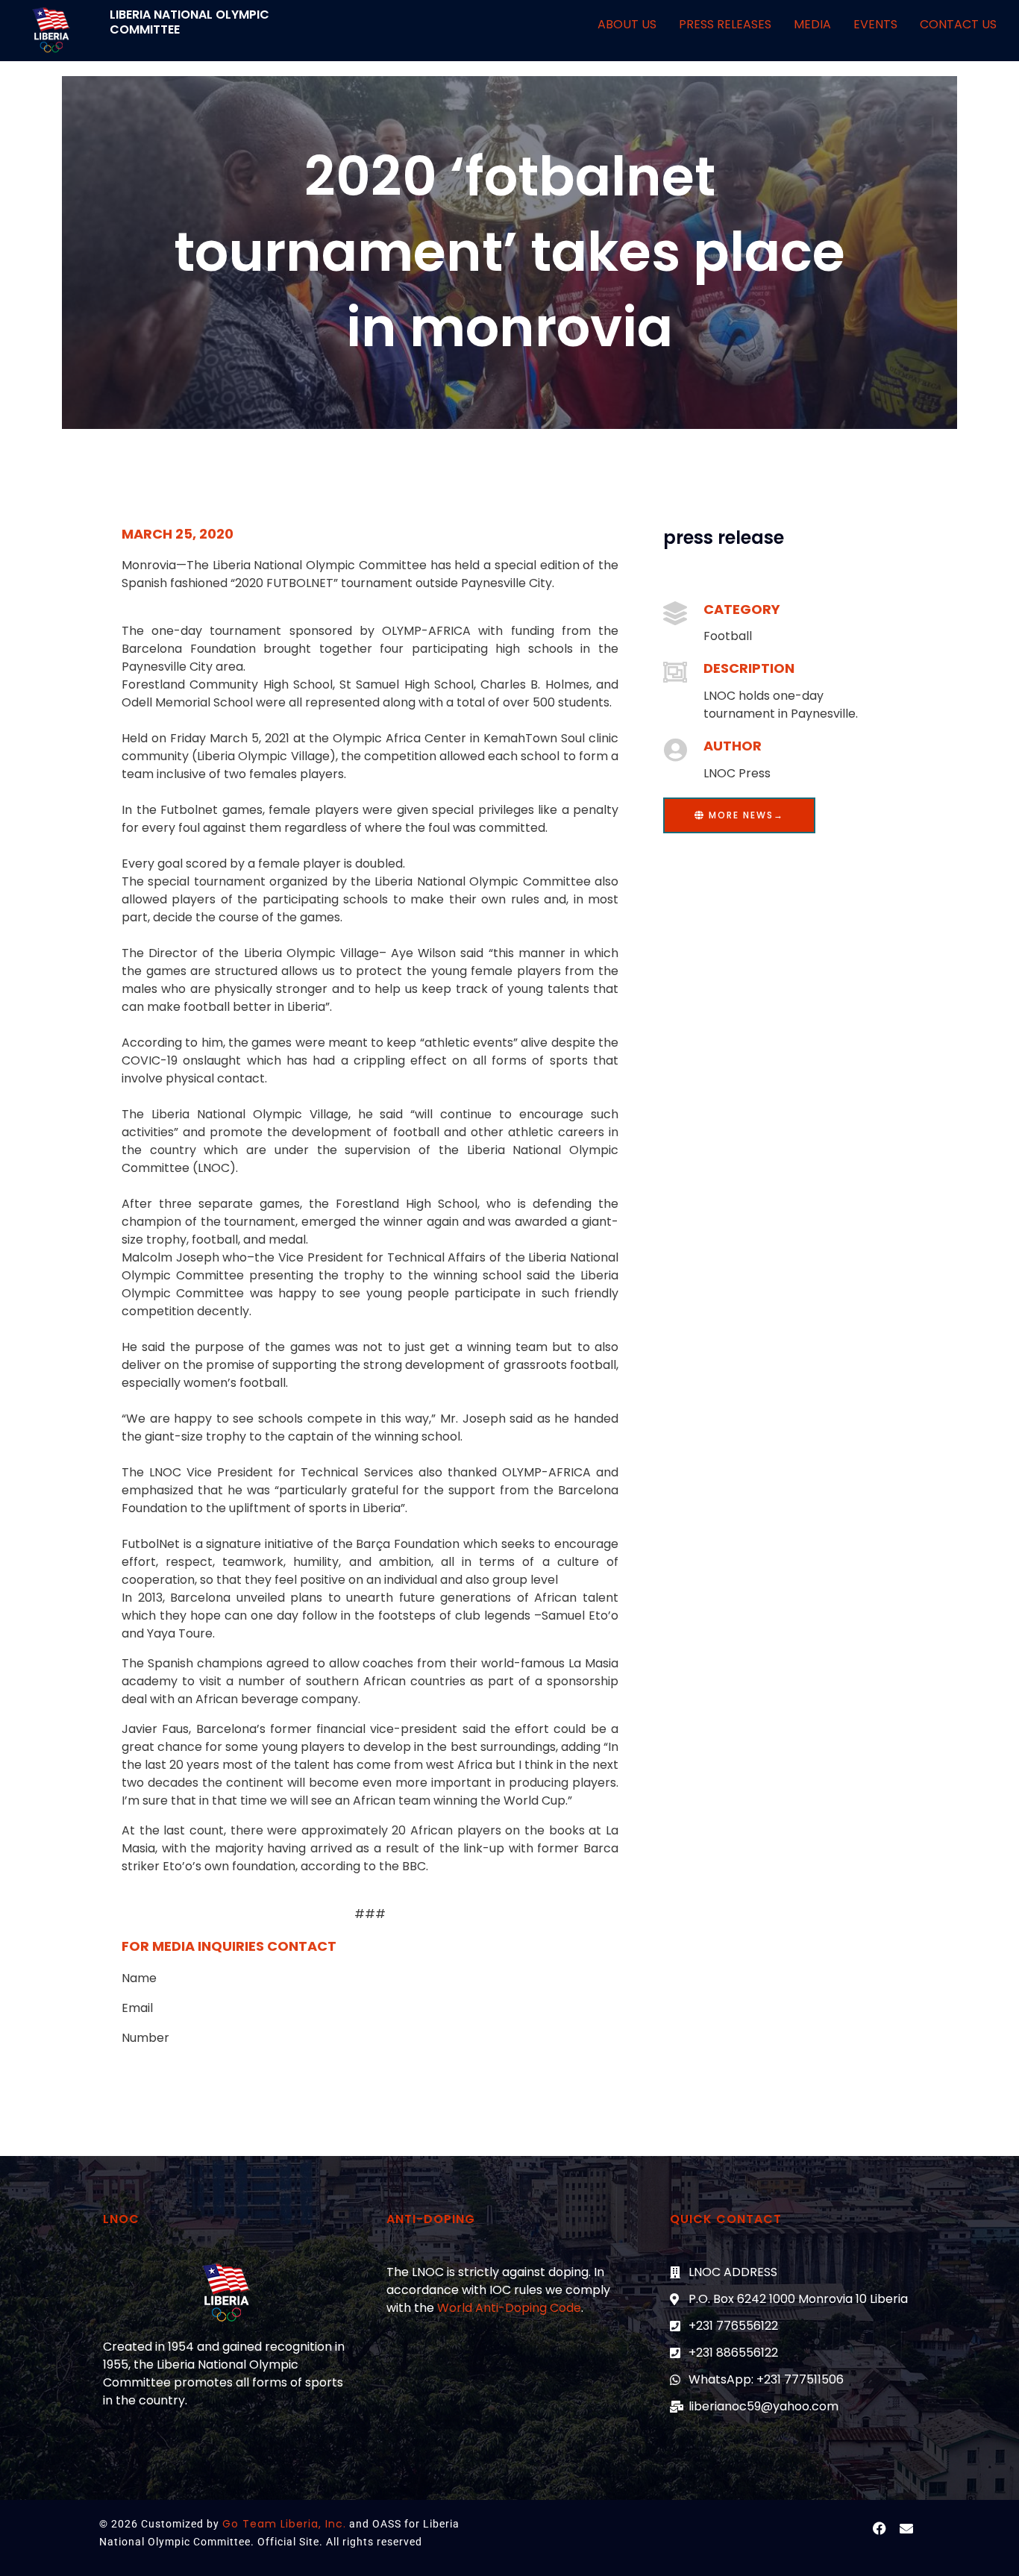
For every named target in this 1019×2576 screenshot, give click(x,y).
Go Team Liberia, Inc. (284, 2524)
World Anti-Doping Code (509, 2308)
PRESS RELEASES (725, 24)
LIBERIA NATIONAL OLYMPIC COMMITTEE (189, 22)
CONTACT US (958, 24)
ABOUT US (627, 24)
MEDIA (812, 24)
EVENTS (875, 24)
